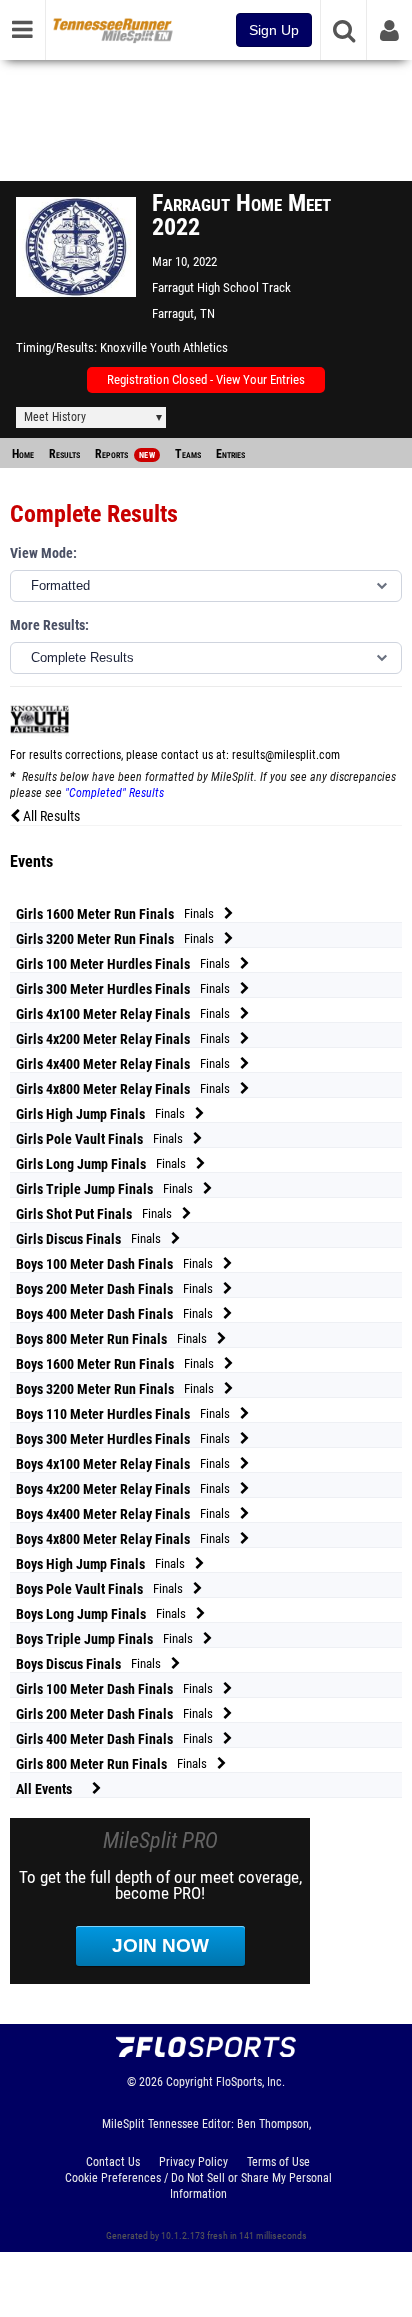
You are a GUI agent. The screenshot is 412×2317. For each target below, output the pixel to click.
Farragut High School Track (221, 287)
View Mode (41, 553)
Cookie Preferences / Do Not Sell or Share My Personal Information (198, 2186)
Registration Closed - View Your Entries (206, 379)
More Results (47, 625)
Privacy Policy (193, 2162)
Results (64, 454)
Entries (230, 454)
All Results (50, 816)
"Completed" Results (114, 793)
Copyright (189, 2082)
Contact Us (113, 2162)
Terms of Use (278, 2162)
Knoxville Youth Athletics (164, 347)
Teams (188, 454)
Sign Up (274, 30)
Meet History (55, 417)
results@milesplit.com (286, 755)
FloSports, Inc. (250, 2082)
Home (23, 454)
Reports (125, 454)
